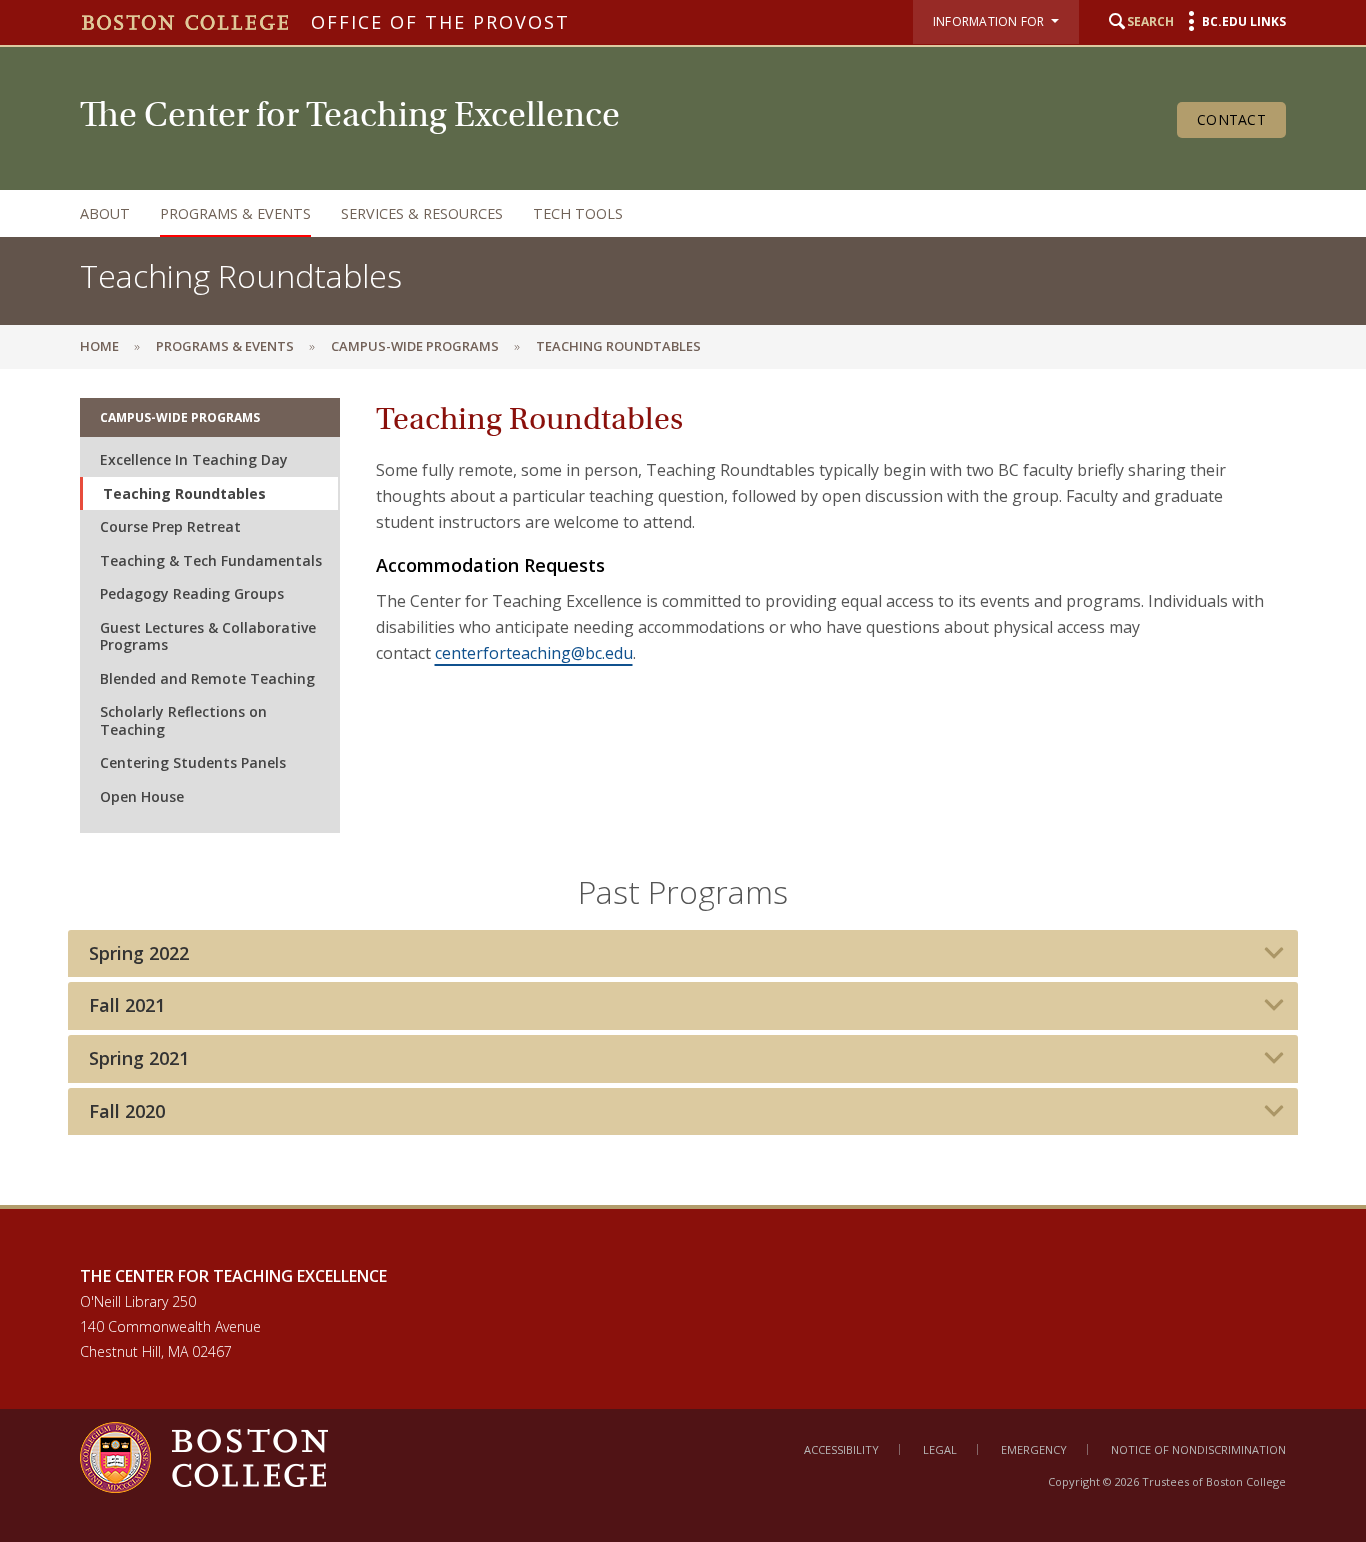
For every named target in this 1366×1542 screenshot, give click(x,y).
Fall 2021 (127, 1005)
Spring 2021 (139, 1058)
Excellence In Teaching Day (194, 459)
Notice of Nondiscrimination (1198, 1449)
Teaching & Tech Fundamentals (211, 560)
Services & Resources (422, 213)
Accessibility (841, 1449)
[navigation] (663, 213)
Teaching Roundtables (184, 493)
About (105, 213)
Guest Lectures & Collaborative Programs (208, 636)
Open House (142, 796)
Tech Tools (578, 213)
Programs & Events (235, 213)
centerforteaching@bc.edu (534, 653)
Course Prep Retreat (170, 526)
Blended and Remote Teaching (207, 678)
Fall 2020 (127, 1111)
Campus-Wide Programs (415, 346)
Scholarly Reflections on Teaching (183, 720)
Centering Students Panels (193, 762)
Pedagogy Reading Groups (192, 593)
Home (99, 346)
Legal (940, 1449)
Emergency (1034, 1449)
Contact (1231, 119)
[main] (683, 786)
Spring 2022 (139, 953)
